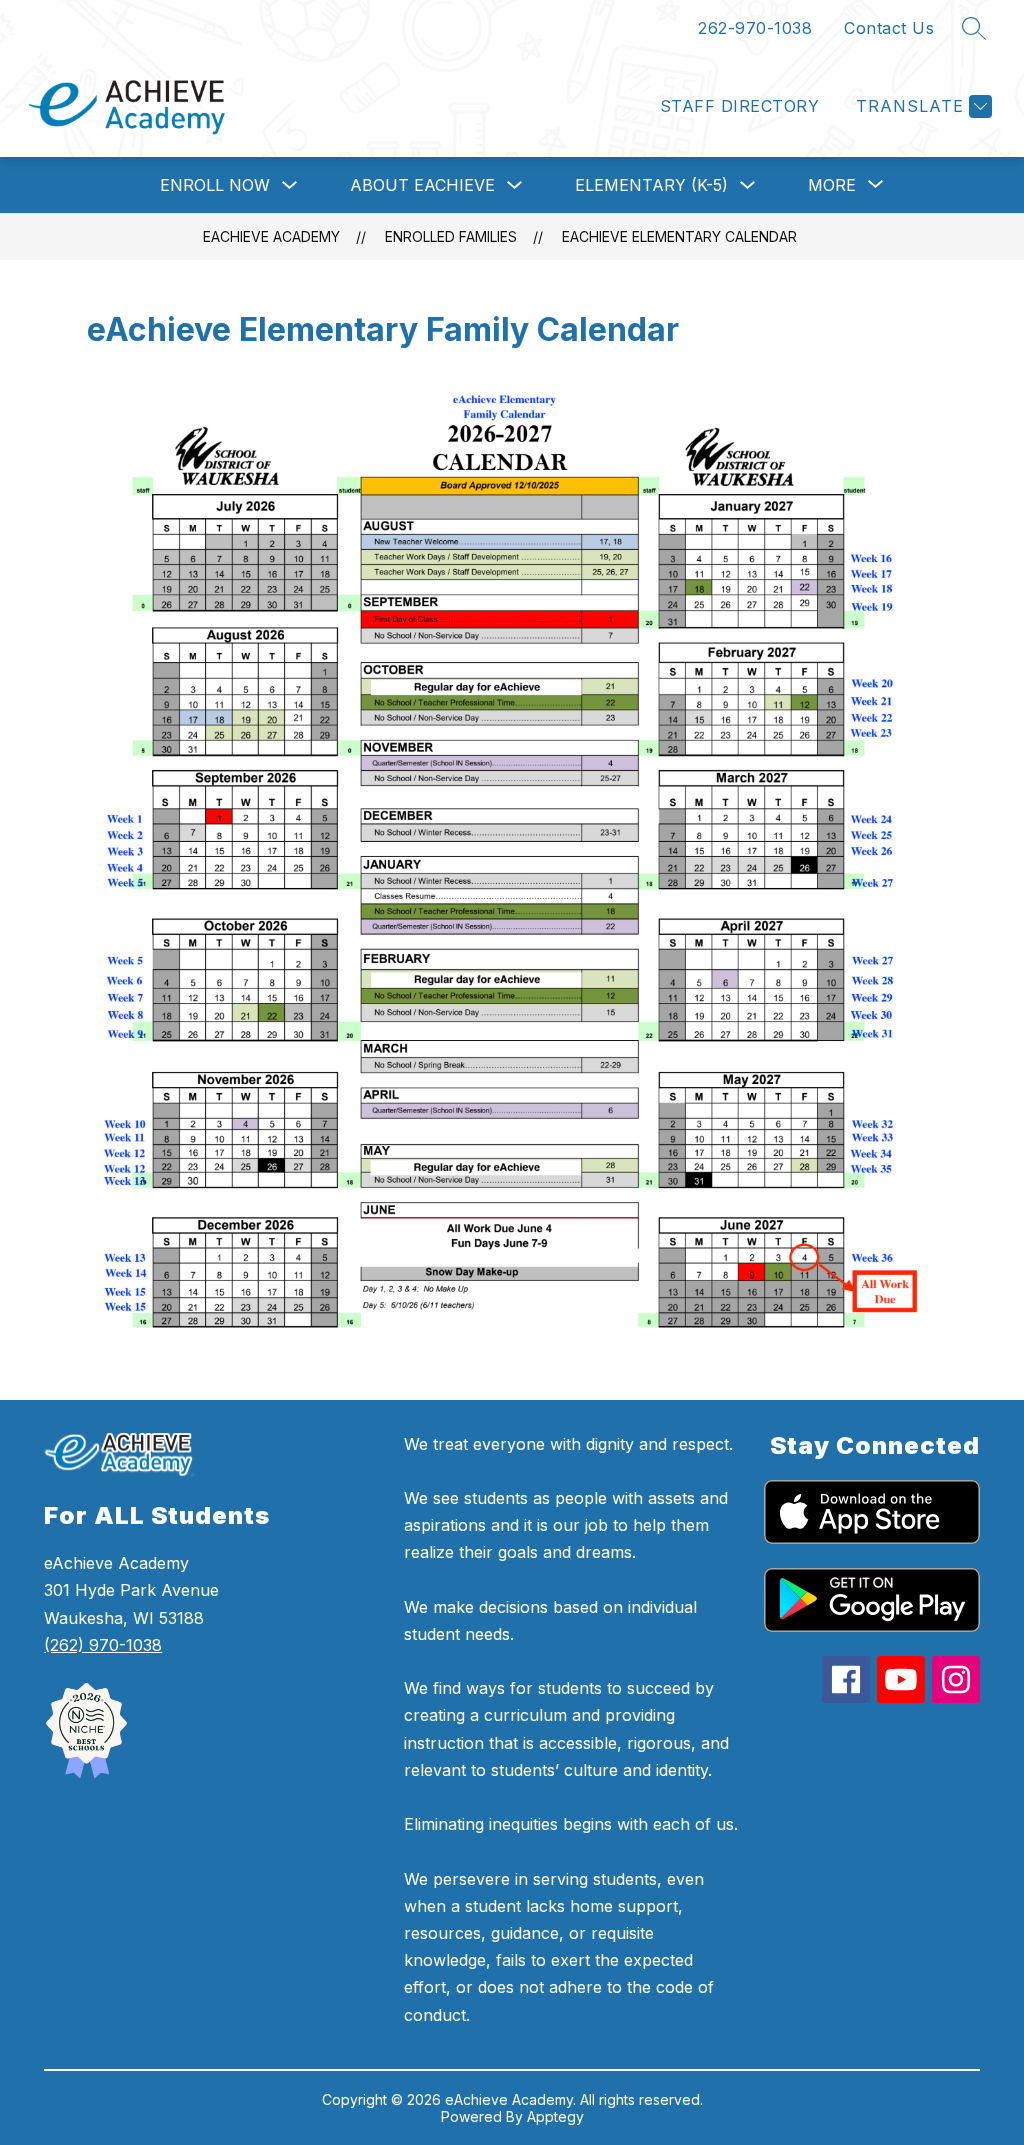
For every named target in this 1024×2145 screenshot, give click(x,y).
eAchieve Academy (271, 236)
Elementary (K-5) (651, 185)
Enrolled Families (451, 236)
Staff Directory (739, 106)
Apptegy (555, 2116)
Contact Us (889, 28)
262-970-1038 (755, 28)
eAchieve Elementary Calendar (679, 236)
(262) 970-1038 (103, 1645)
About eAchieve (422, 185)
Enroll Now (215, 185)
